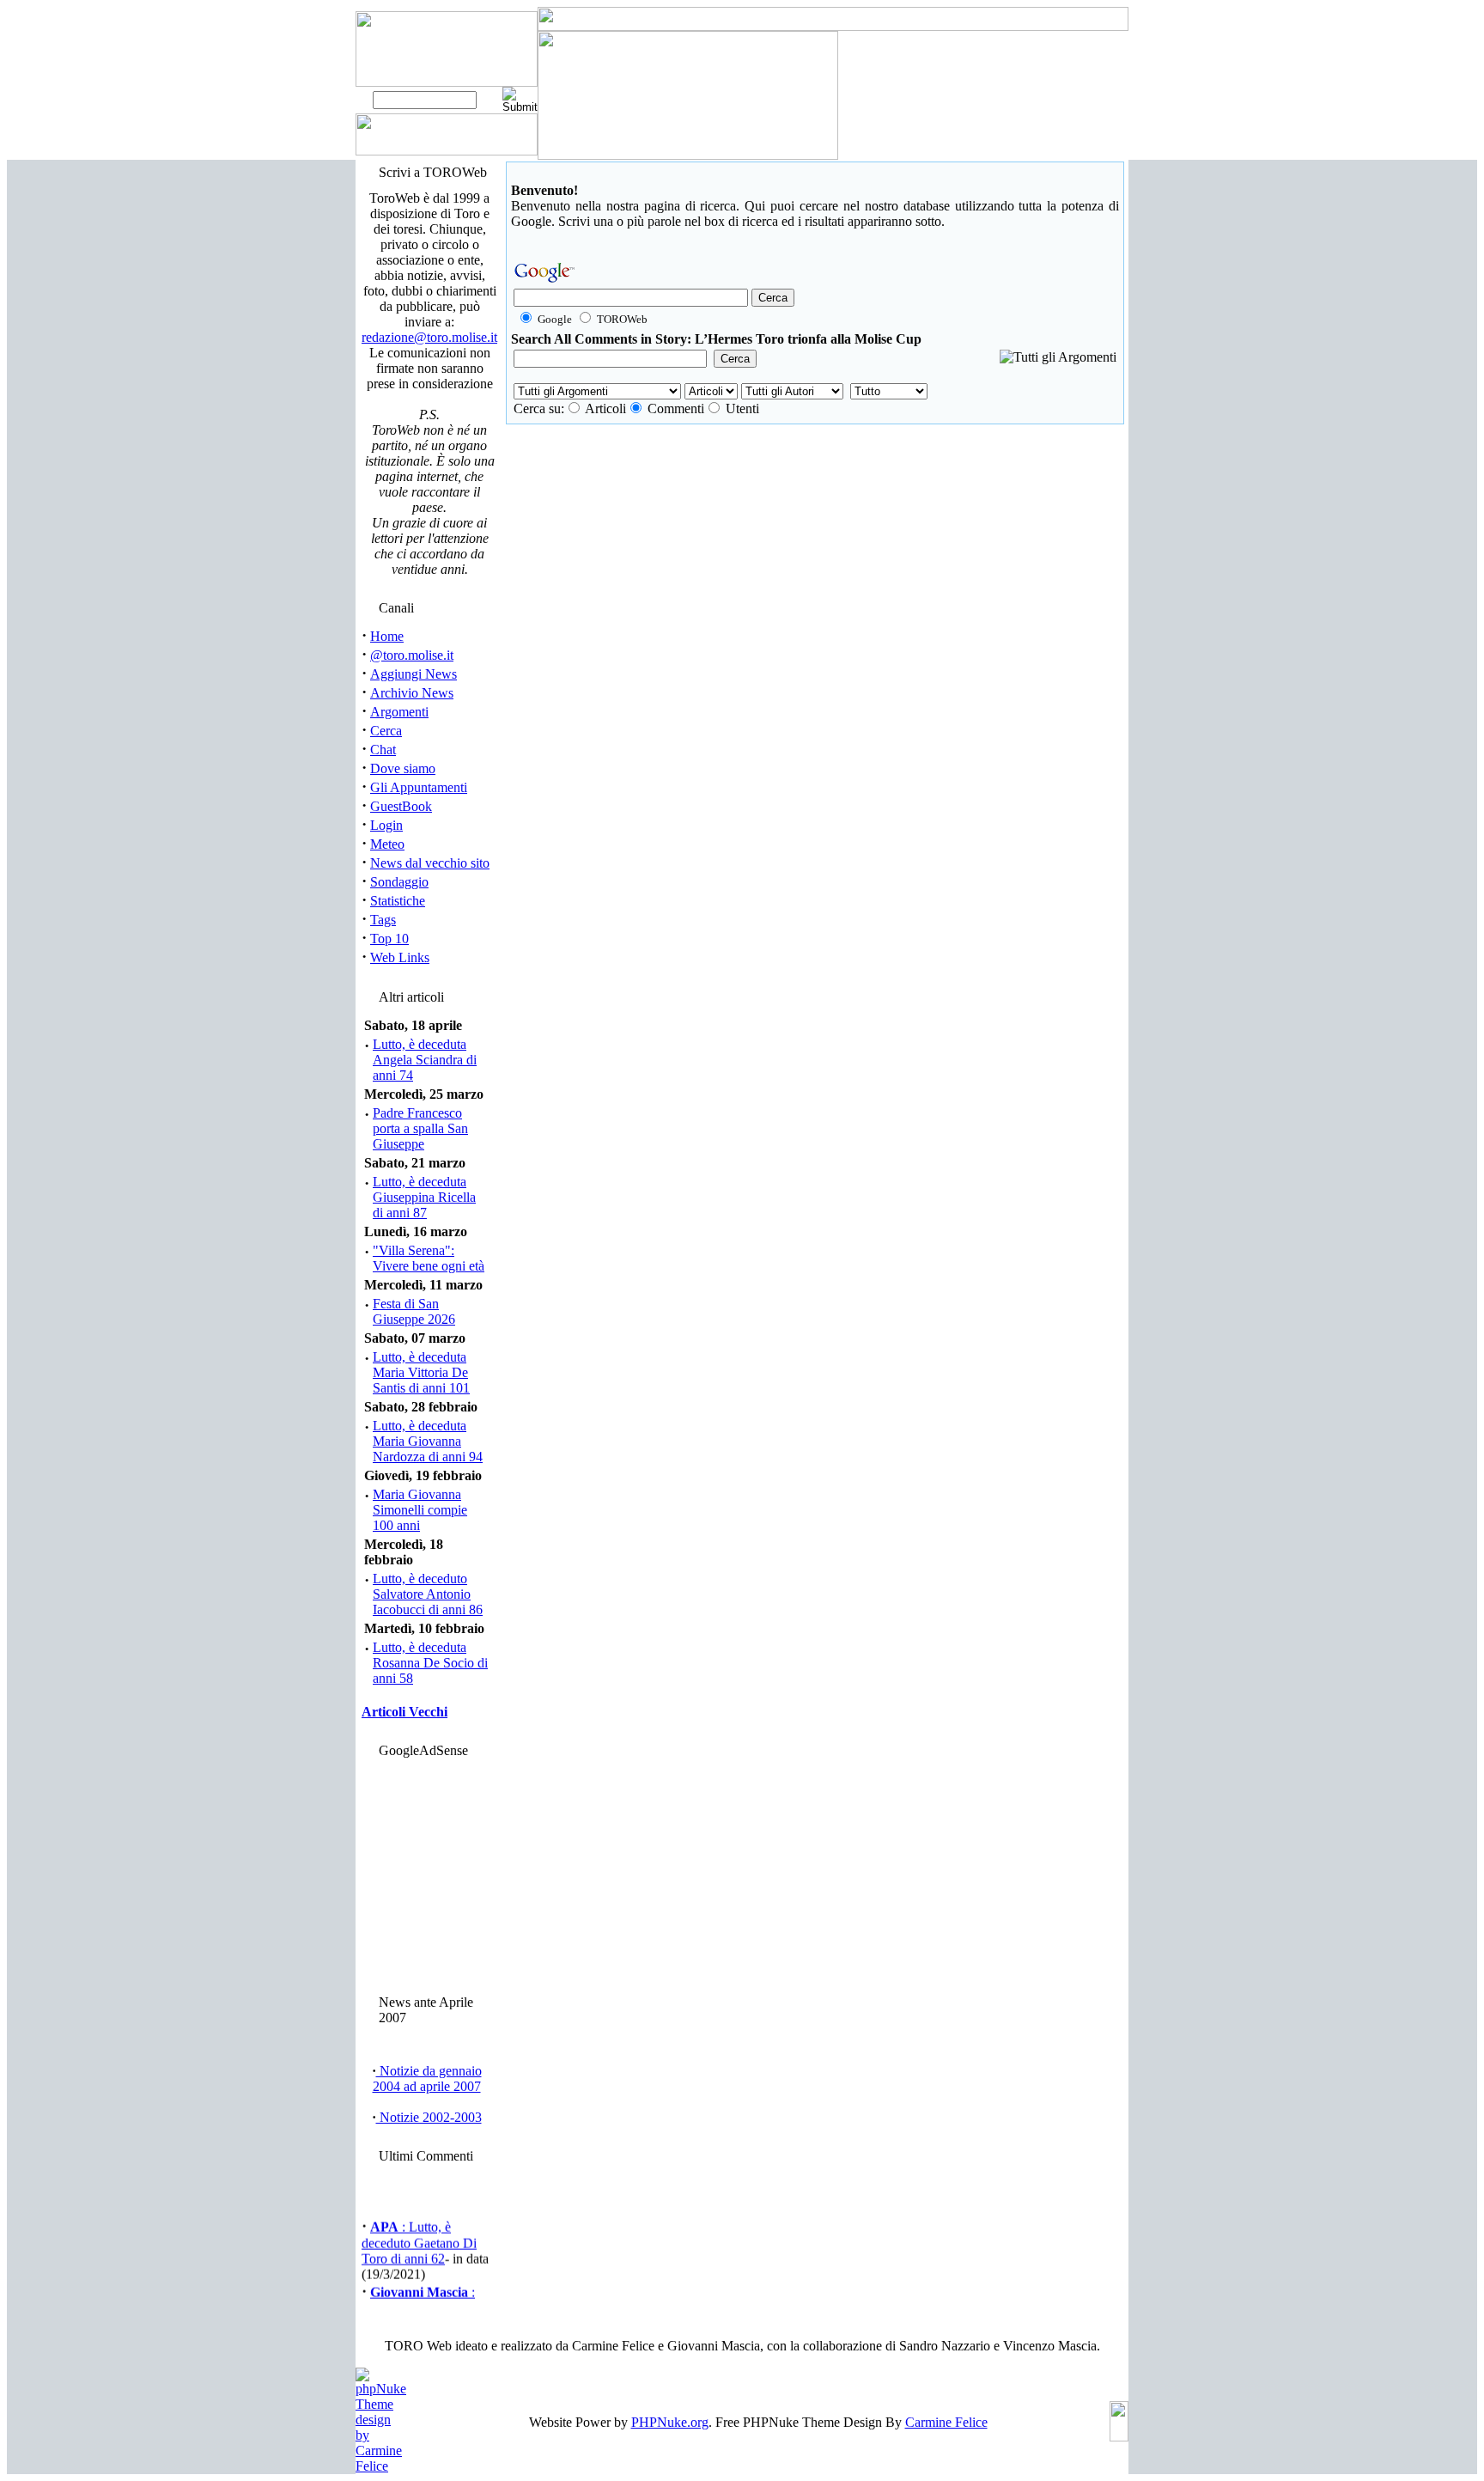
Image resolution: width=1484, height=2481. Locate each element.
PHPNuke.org (670, 2422)
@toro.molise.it (412, 655)
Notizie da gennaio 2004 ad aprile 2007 (427, 2079)
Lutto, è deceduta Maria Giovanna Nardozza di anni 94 (428, 1441)
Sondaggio (399, 882)
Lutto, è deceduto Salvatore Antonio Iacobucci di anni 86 (428, 1594)
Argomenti (399, 712)
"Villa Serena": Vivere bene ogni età (429, 1258)
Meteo (387, 844)
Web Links (400, 957)
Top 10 (389, 939)
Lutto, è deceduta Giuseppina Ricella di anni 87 (424, 1197)
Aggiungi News (414, 674)
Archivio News (412, 693)
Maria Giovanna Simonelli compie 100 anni (420, 1510)
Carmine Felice (946, 2422)
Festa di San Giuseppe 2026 (414, 1311)
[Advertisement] (427, 1872)
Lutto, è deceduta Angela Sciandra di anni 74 (425, 1060)
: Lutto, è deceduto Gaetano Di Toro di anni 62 (419, 2237)
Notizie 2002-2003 (429, 2117)
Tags (383, 920)
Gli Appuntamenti (419, 787)
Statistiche (398, 901)
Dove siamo (403, 768)
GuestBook (401, 806)
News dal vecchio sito (430, 863)
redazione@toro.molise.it (429, 337)
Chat (383, 750)
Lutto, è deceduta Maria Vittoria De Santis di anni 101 (421, 1372)
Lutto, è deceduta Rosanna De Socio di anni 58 (430, 1663)
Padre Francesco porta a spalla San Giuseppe (420, 1128)
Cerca (386, 731)
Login (386, 825)
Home (387, 636)
